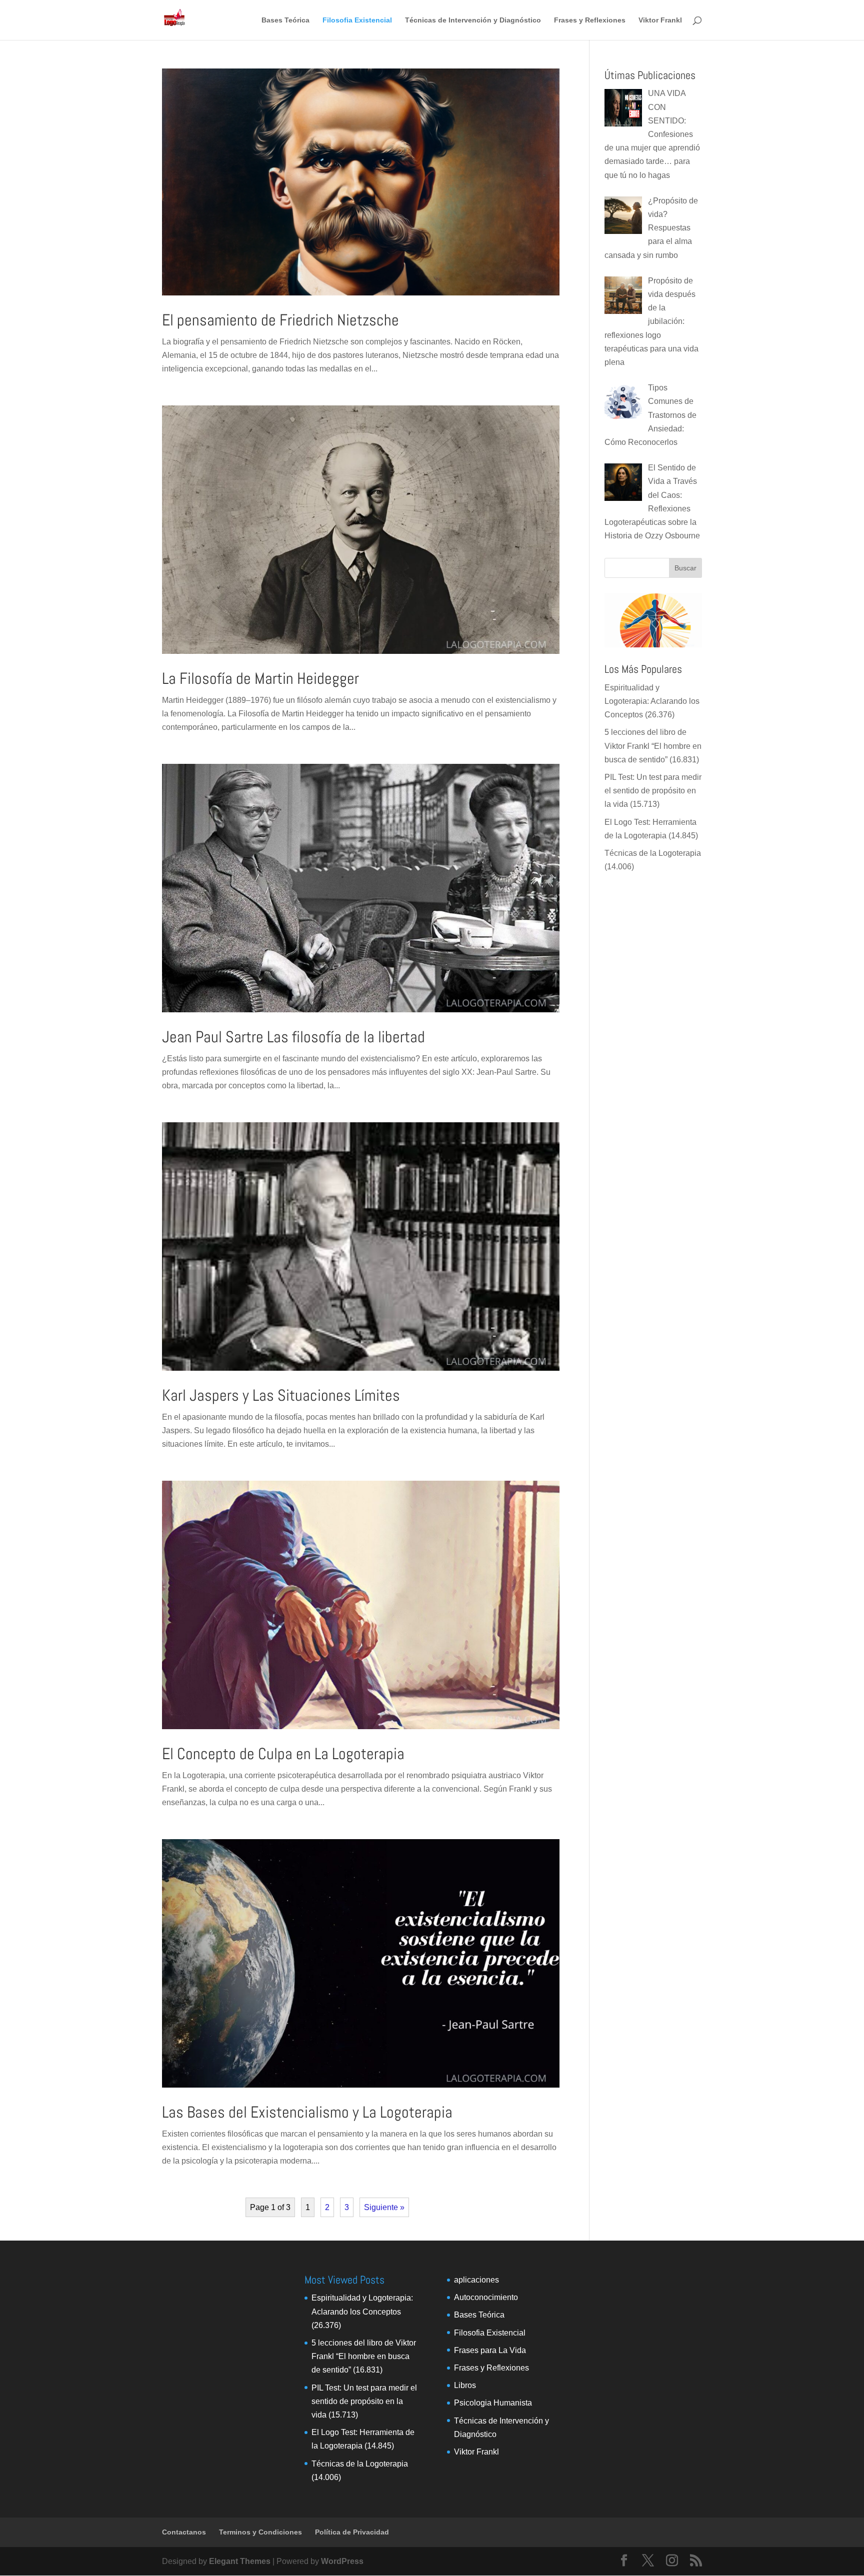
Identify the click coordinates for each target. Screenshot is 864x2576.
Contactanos (184, 2532)
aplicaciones (476, 2280)
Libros (465, 2385)
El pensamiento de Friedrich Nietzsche (280, 320)
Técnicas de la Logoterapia (653, 853)
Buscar (685, 568)
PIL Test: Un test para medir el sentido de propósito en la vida (653, 791)
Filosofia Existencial (357, 20)
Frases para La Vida (490, 2350)
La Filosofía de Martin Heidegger (260, 678)
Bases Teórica (285, 20)
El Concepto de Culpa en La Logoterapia (283, 1754)
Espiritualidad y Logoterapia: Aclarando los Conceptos (652, 701)
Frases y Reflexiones (590, 20)
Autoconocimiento (486, 2297)
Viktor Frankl (660, 20)
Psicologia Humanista (493, 2403)
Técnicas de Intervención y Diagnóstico (473, 20)
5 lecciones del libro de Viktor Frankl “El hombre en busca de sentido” (653, 746)
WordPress (342, 2561)
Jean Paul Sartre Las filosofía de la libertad (293, 1037)
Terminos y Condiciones (260, 2532)
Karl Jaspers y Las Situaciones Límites (281, 1395)
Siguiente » (384, 2207)
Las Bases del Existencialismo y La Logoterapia (307, 2112)
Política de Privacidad (352, 2532)
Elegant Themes (240, 2561)
